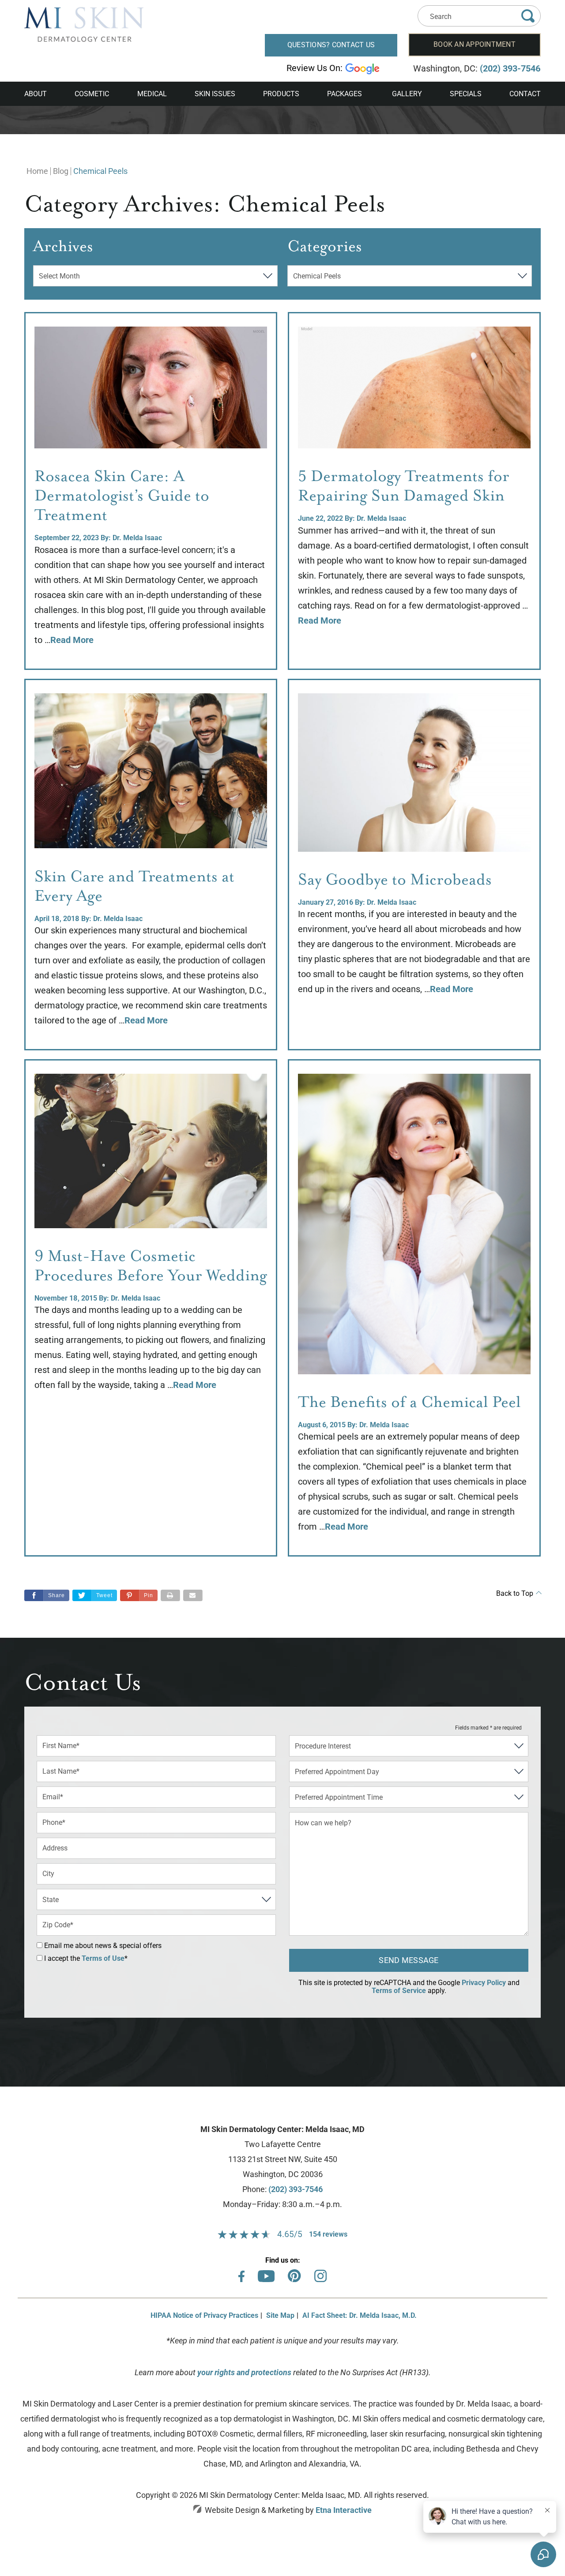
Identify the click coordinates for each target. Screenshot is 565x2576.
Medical (152, 94)
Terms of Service (399, 1991)
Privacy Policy (484, 1983)
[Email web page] (193, 1595)
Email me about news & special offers (103, 1946)
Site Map (280, 2315)
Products (281, 94)
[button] (139, 1595)
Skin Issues (215, 94)
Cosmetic (92, 94)
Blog (61, 171)
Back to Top (515, 1594)
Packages (345, 94)
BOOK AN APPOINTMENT (475, 44)
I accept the (61, 1958)
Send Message (409, 1960)
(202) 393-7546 (296, 2189)
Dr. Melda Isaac (137, 538)
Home (37, 171)
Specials (466, 94)
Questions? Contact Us (331, 45)
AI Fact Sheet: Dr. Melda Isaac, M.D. (360, 2315)
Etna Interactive (344, 2510)
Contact (525, 94)
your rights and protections (244, 2372)
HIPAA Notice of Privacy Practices (204, 2315)
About (36, 94)
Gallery (407, 94)
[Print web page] (170, 1595)
